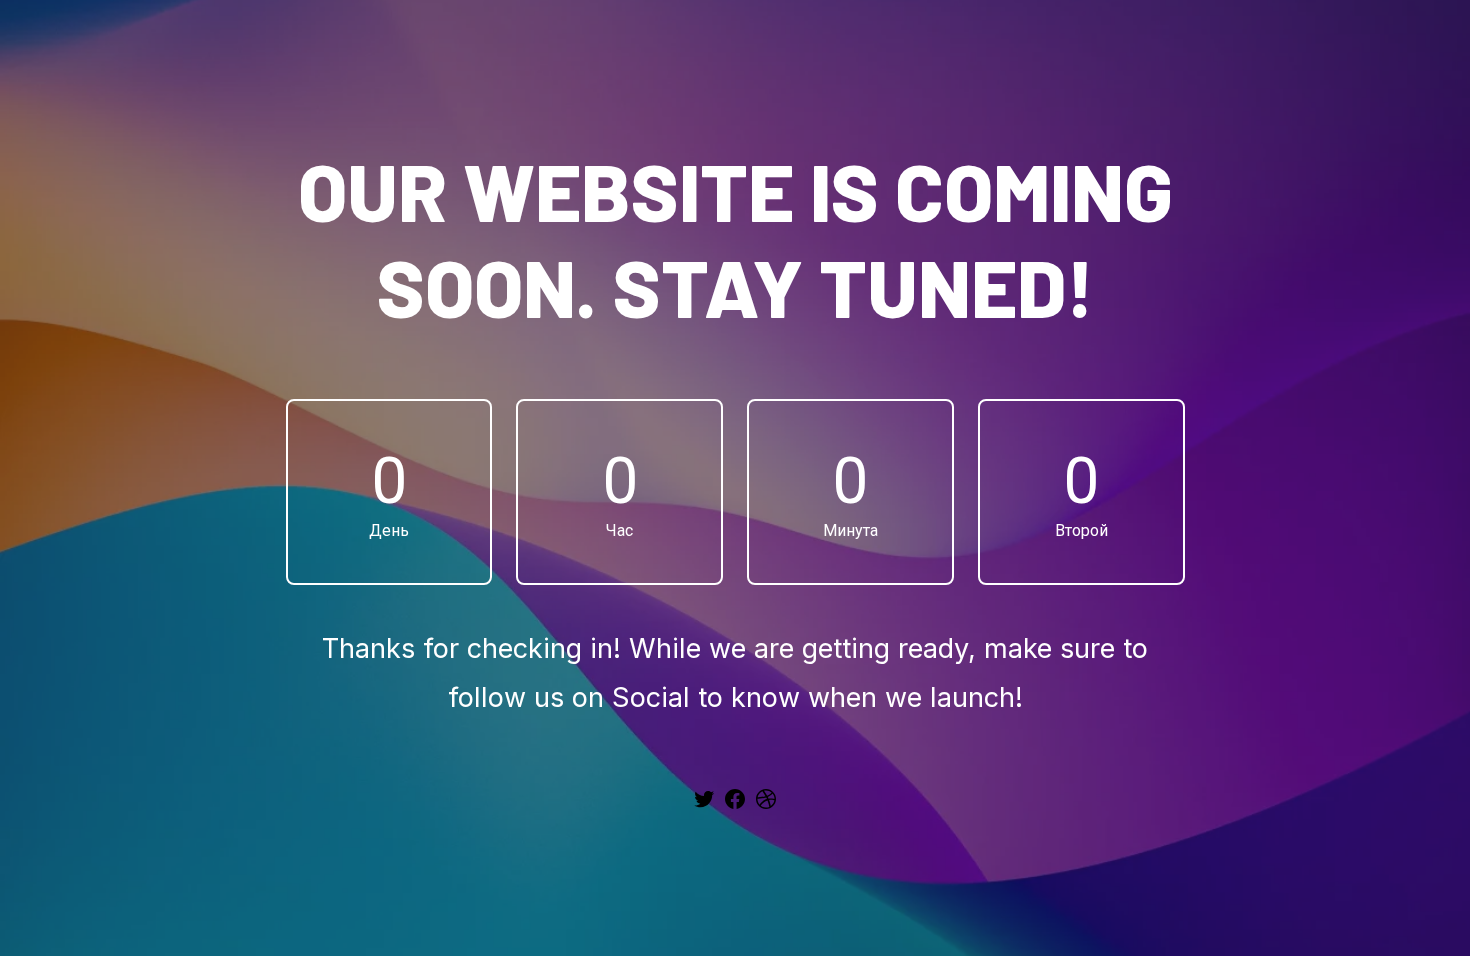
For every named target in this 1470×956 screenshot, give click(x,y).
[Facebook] (735, 806)
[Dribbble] (766, 806)
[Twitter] (704, 806)
